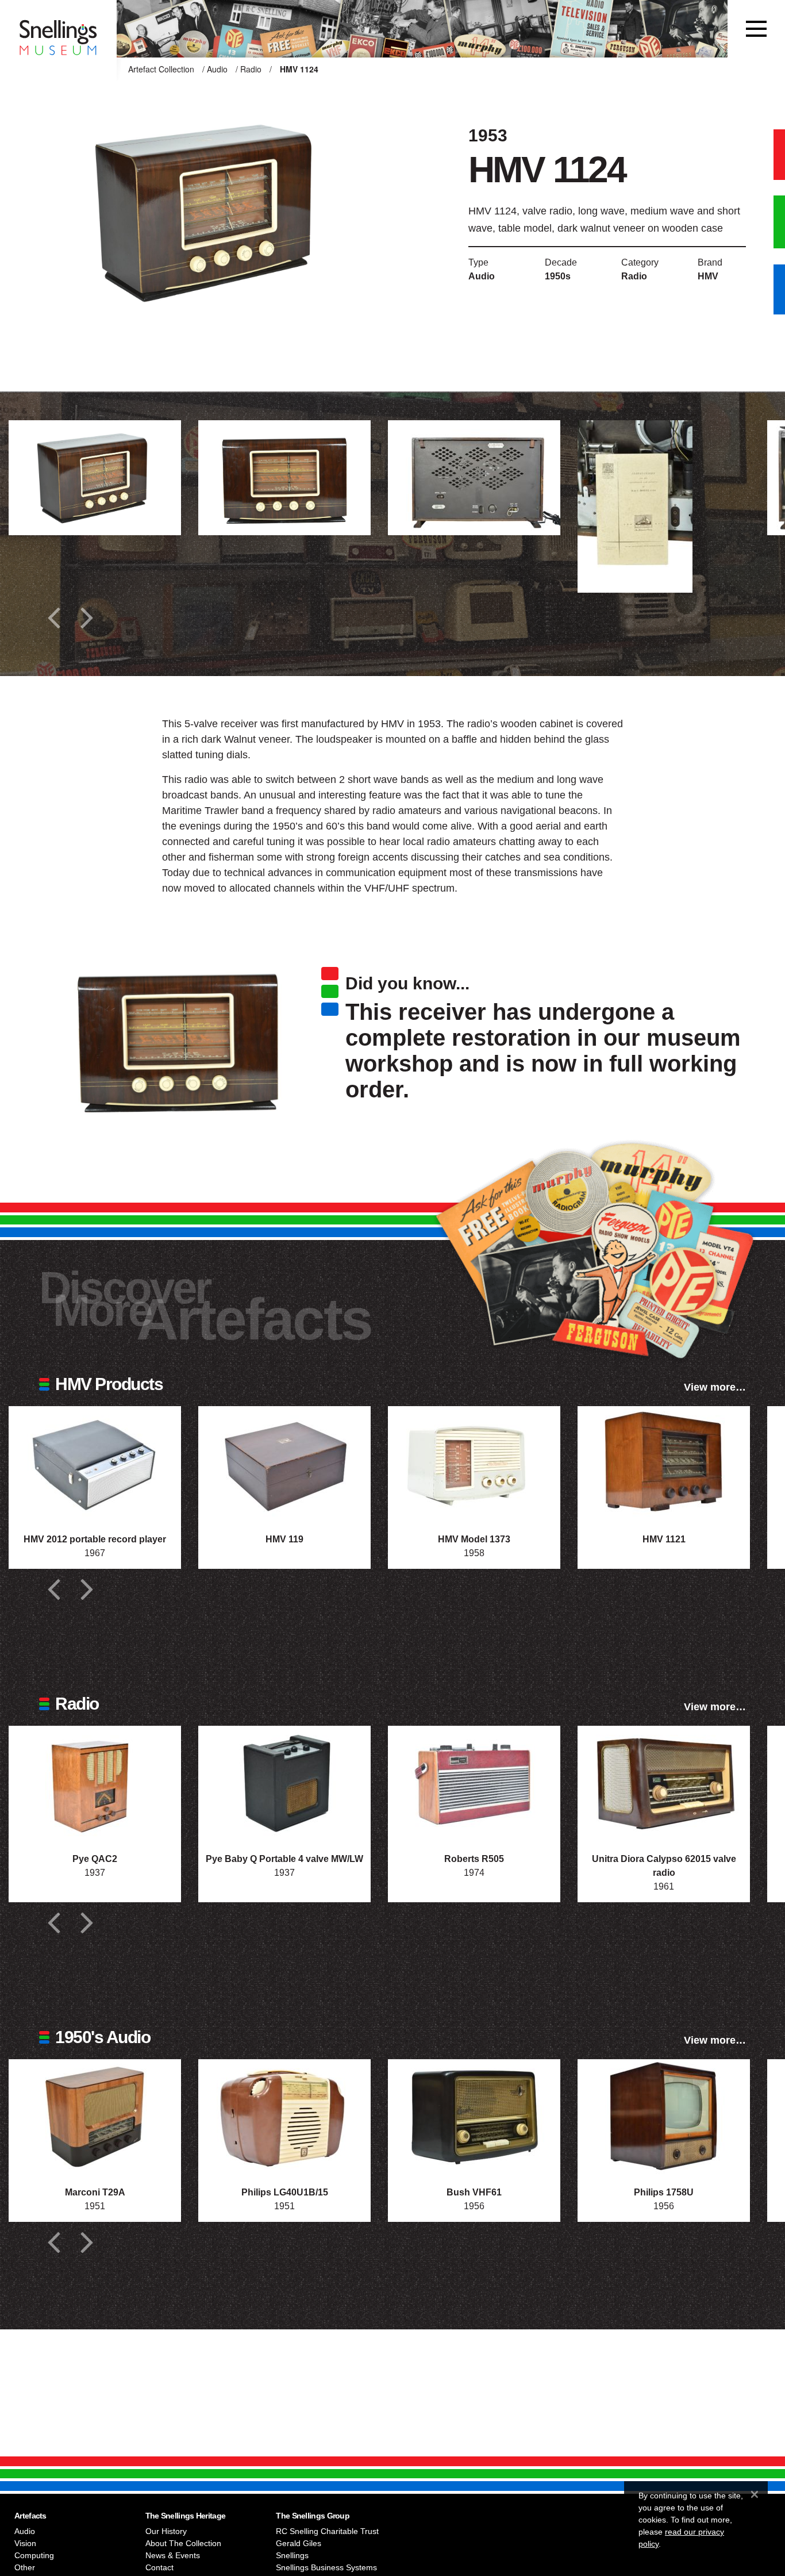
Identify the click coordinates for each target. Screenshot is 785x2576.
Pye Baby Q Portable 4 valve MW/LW (284, 1859)
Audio (217, 69)
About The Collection (183, 2543)
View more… (715, 1387)
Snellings (292, 2555)
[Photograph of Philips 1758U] (664, 2117)
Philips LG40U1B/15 (285, 2192)
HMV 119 (284, 1539)
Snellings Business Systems (326, 2567)
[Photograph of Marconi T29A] (95, 2117)
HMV (708, 276)
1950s (558, 276)
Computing (34, 2555)
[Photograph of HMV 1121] (664, 1464)
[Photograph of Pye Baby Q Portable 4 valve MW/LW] (284, 1783)
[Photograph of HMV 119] (284, 1464)
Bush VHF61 (474, 2192)
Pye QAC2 (95, 1859)
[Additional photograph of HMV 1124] (95, 478)
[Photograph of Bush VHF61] (474, 2117)
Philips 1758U (664, 2192)
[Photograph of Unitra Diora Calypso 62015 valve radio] (664, 1783)
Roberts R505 (474, 1859)
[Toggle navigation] (756, 29)
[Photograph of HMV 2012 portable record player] (95, 1464)
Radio (251, 69)
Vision (25, 2543)
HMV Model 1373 (474, 1539)
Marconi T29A (95, 2192)
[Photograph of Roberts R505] (474, 1783)
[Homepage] (58, 29)
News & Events (173, 2555)
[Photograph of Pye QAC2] (95, 1783)
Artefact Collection (161, 69)
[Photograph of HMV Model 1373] (474, 1464)
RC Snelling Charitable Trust (327, 2531)
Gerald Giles (299, 2543)
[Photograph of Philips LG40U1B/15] (284, 2117)
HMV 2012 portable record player (95, 1539)
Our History (166, 2531)
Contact (159, 2567)
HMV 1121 (664, 1539)
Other (25, 2567)
